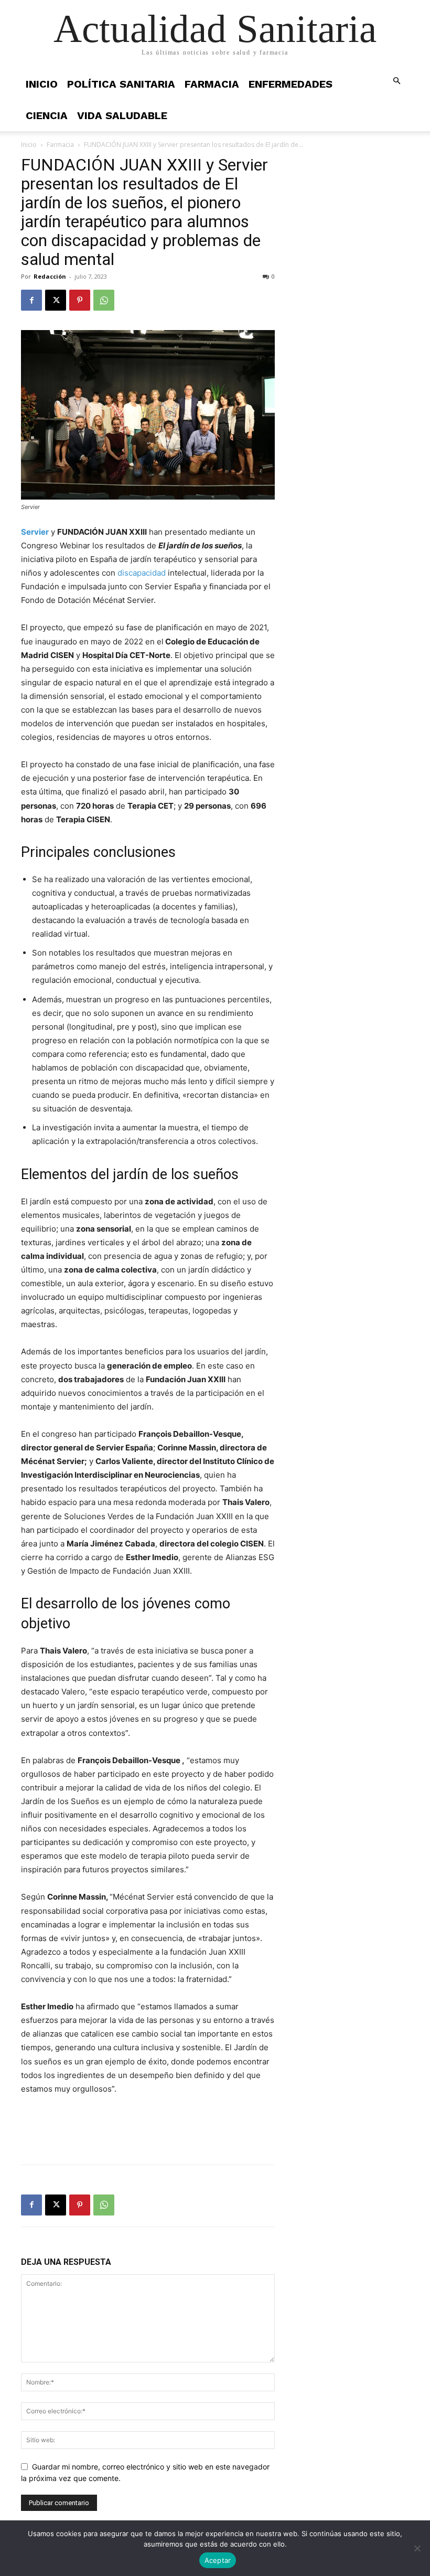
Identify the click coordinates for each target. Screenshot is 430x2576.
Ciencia (47, 115)
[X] (56, 300)
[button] (396, 81)
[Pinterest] (80, 300)
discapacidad (142, 573)
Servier (35, 532)
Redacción (50, 276)
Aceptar (218, 2560)
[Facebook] (31, 300)
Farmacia (212, 84)
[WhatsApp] (104, 300)
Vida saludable (122, 115)
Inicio (42, 84)
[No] (417, 2548)
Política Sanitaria (121, 84)
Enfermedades (291, 84)
